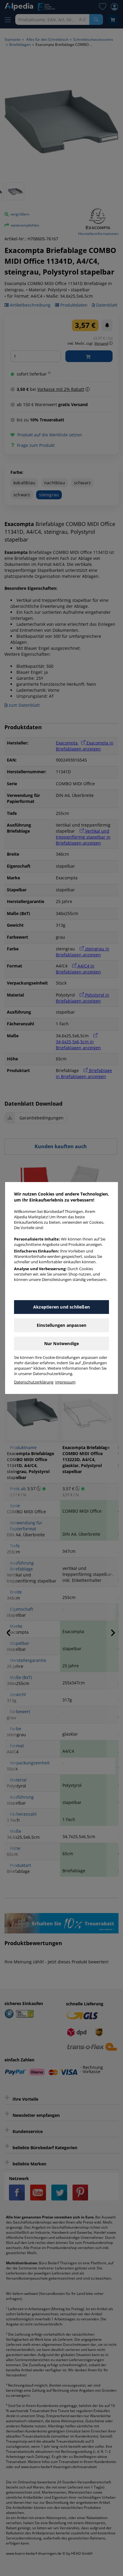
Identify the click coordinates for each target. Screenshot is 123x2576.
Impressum (65, 1382)
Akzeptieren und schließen (61, 1307)
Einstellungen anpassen (61, 1325)
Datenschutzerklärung (34, 1382)
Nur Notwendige (62, 1343)
